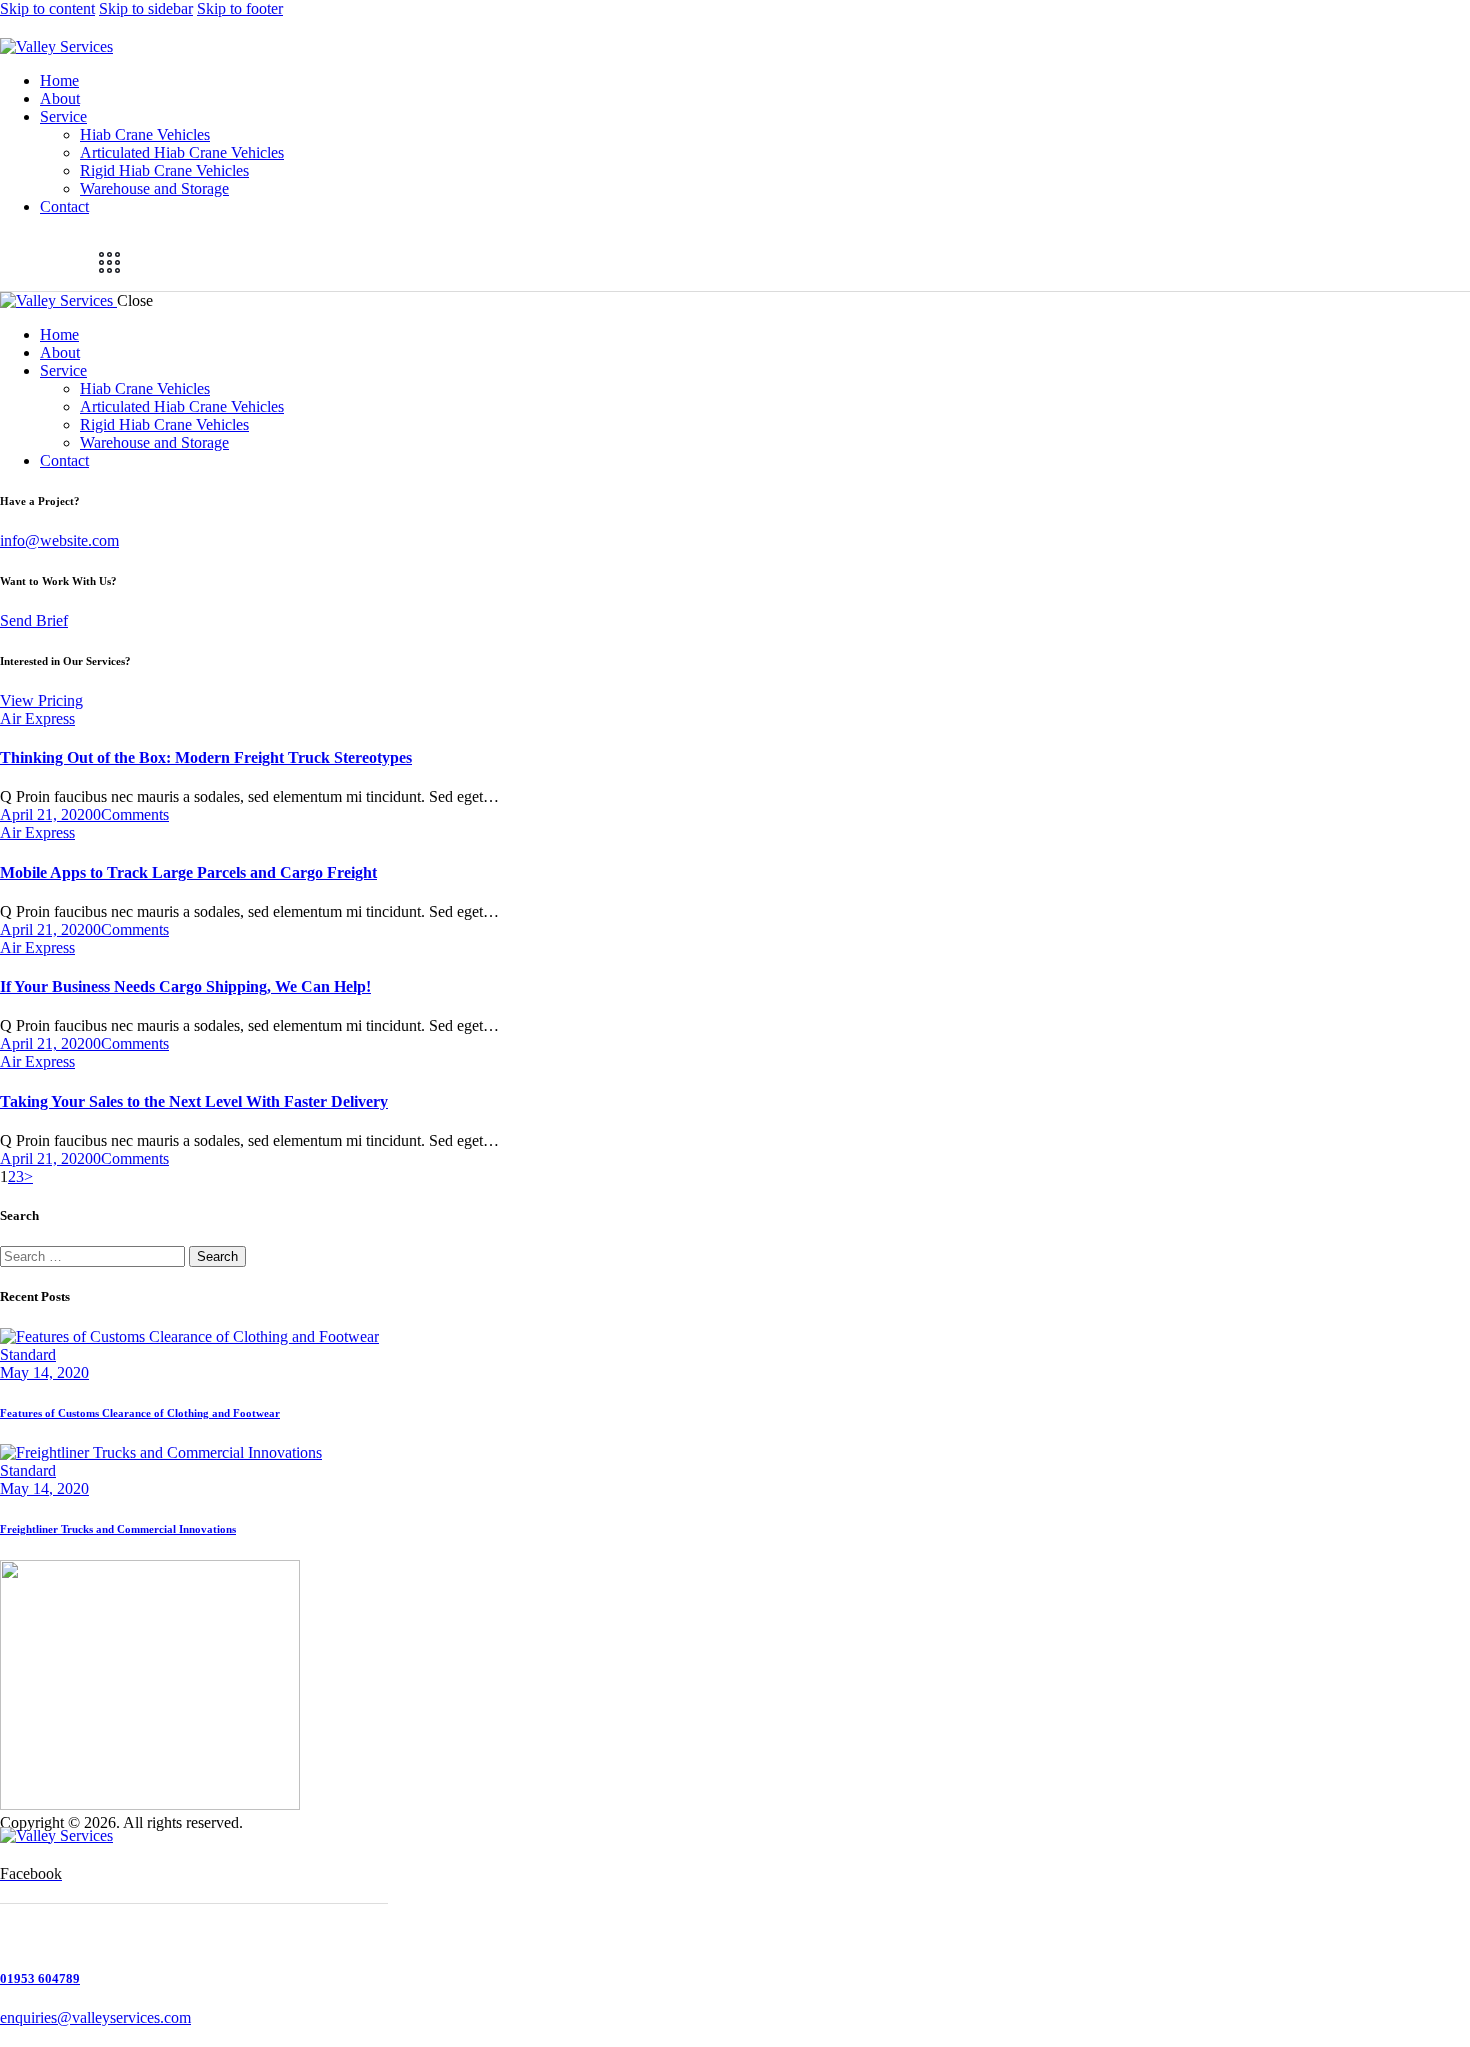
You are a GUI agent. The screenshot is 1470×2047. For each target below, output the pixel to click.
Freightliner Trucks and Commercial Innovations (118, 1529)
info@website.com (59, 540)
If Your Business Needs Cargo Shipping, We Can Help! (185, 986)
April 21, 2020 (46, 814)
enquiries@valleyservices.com (95, 2017)
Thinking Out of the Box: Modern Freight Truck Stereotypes (206, 757)
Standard (28, 1354)
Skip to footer (240, 8)
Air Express (37, 718)
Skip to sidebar (146, 8)
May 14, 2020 (44, 1372)
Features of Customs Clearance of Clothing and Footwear (140, 1413)
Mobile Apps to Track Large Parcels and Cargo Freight (188, 872)
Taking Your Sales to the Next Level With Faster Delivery (194, 1101)
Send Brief (34, 620)
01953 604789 (40, 1978)
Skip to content (47, 8)
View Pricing (41, 700)
